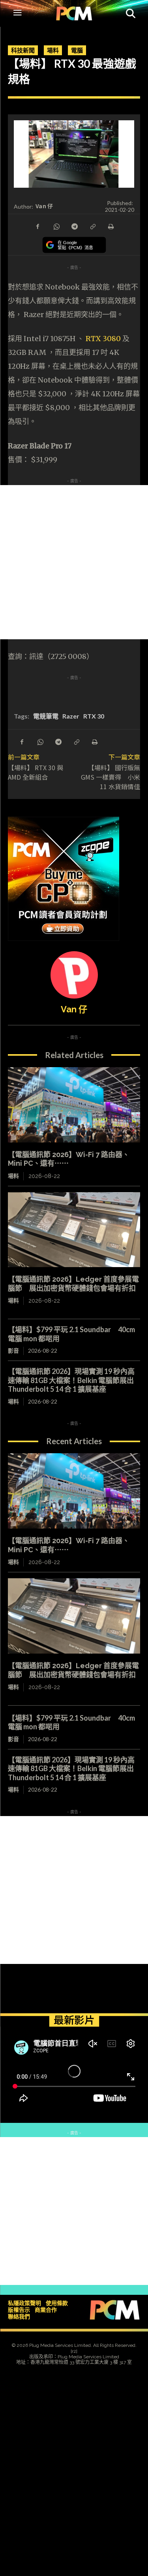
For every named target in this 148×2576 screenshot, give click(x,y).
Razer (71, 716)
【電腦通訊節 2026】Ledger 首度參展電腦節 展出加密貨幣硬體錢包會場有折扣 (73, 1284)
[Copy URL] (92, 226)
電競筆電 (46, 716)
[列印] (111, 226)
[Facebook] (38, 226)
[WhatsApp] (56, 226)
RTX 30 (94, 716)
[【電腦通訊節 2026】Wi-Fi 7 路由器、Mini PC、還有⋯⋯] (74, 1105)
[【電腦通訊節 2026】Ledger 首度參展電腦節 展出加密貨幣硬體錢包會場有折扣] (74, 1230)
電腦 (77, 50)
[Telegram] (74, 226)
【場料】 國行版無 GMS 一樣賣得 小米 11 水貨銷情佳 (111, 777)
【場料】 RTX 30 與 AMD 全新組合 (36, 772)
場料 (53, 50)
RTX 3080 (103, 339)
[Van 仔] (74, 975)
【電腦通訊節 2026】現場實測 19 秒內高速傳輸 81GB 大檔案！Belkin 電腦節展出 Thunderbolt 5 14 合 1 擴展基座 (71, 1380)
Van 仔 (44, 206)
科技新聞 (23, 50)
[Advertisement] (74, 562)
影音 (13, 1351)
